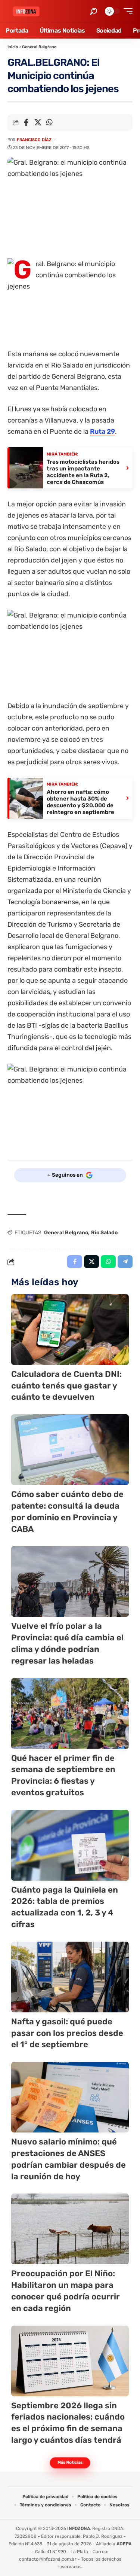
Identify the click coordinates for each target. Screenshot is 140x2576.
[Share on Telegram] (125, 1262)
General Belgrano (39, 47)
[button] (94, 11)
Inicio (13, 47)
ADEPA (124, 2544)
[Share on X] (38, 122)
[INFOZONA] (26, 11)
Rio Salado (104, 1233)
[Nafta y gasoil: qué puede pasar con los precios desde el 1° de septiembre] (70, 1977)
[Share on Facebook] (26, 122)
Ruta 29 (102, 432)
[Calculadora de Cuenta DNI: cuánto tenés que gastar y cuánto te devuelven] (70, 1330)
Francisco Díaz (34, 140)
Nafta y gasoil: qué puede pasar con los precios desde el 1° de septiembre (67, 2033)
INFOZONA (79, 2528)
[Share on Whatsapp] (49, 122)
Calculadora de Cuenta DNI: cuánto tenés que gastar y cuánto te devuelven (66, 1386)
